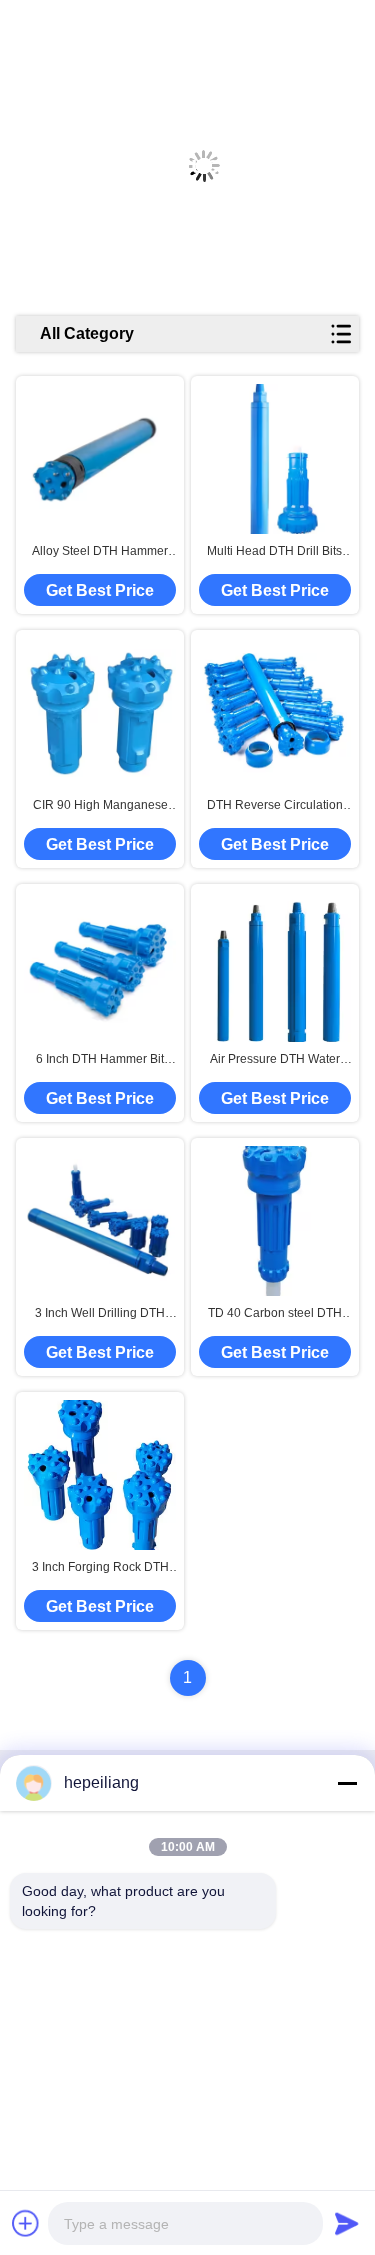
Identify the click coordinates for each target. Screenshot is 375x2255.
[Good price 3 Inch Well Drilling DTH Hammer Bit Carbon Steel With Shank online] (100, 1221)
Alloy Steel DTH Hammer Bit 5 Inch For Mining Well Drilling (100, 552)
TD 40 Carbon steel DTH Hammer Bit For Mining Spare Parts (275, 1314)
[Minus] (347, 1783)
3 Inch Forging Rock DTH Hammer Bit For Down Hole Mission (100, 1568)
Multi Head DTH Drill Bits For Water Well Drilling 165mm (274, 552)
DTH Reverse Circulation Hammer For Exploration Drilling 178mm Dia (275, 806)
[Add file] (26, 2223)
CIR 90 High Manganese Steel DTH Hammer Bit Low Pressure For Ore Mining (100, 806)
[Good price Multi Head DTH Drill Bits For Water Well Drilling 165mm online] (275, 459)
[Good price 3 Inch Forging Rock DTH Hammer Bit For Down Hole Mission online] (100, 1475)
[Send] (347, 2223)
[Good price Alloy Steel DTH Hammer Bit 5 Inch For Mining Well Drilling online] (100, 459)
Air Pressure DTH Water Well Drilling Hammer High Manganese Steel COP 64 (274, 1060)
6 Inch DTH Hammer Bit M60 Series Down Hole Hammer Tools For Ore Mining (100, 1060)
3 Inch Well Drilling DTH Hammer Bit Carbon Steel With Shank (100, 1314)
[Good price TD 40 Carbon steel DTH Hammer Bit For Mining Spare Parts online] (275, 1221)
